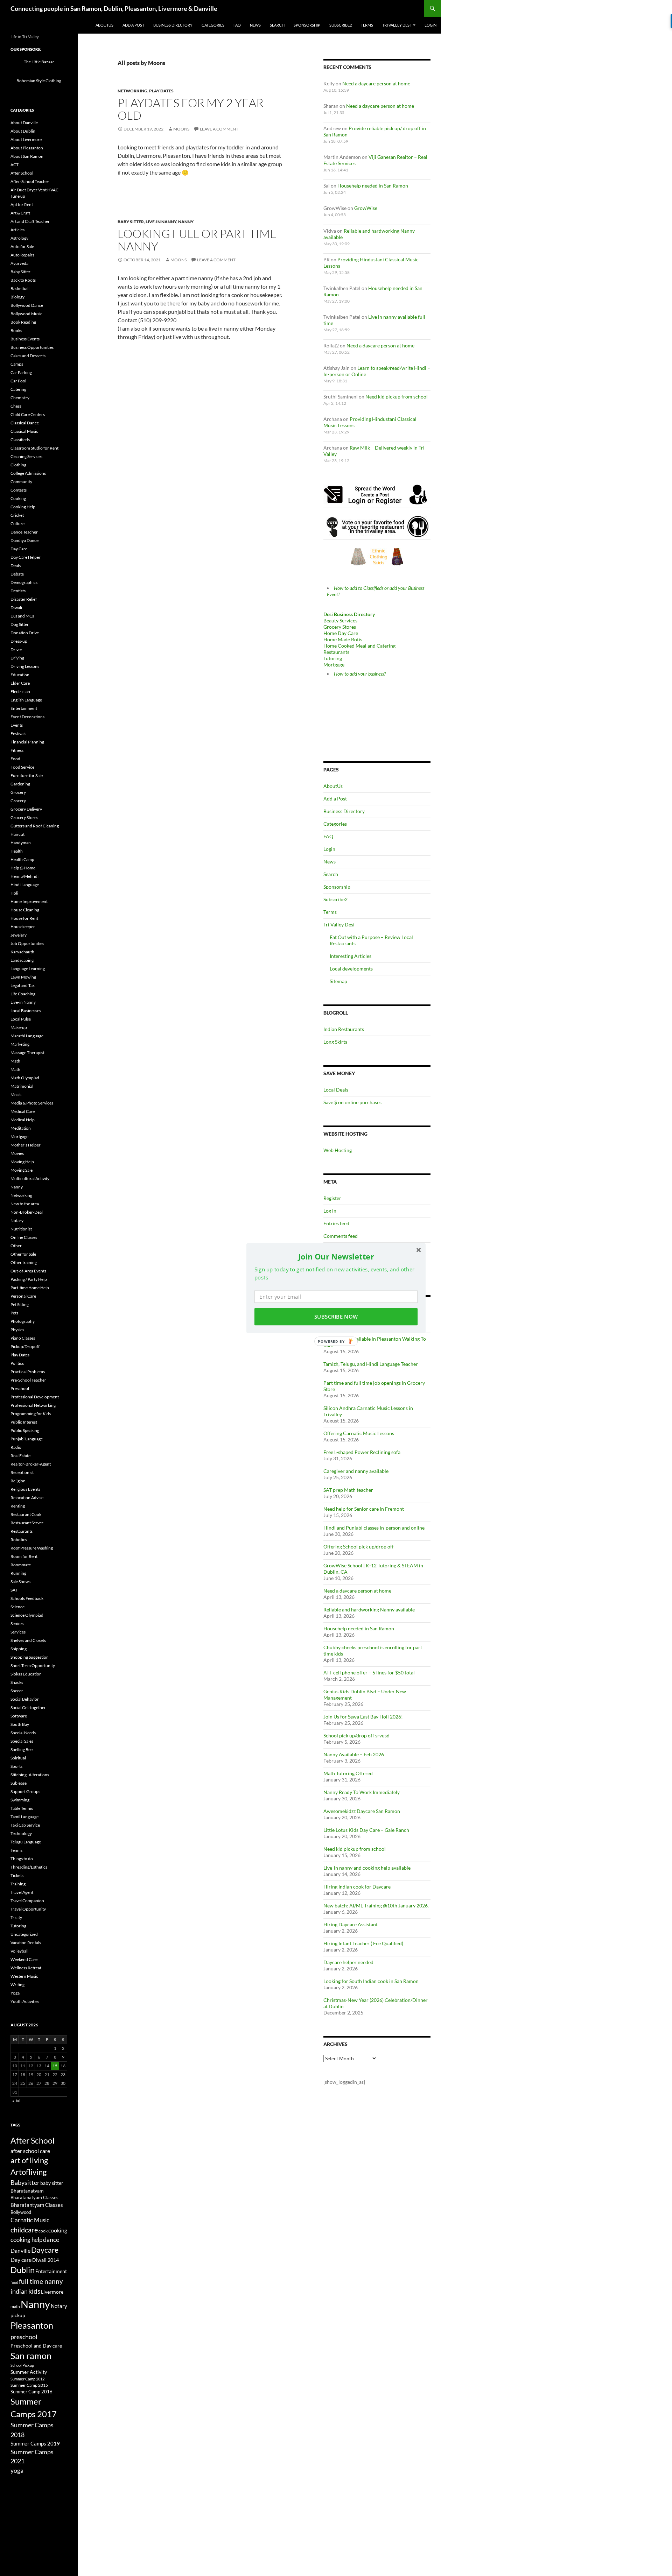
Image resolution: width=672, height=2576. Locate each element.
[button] (336, 1256)
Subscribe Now (336, 1317)
